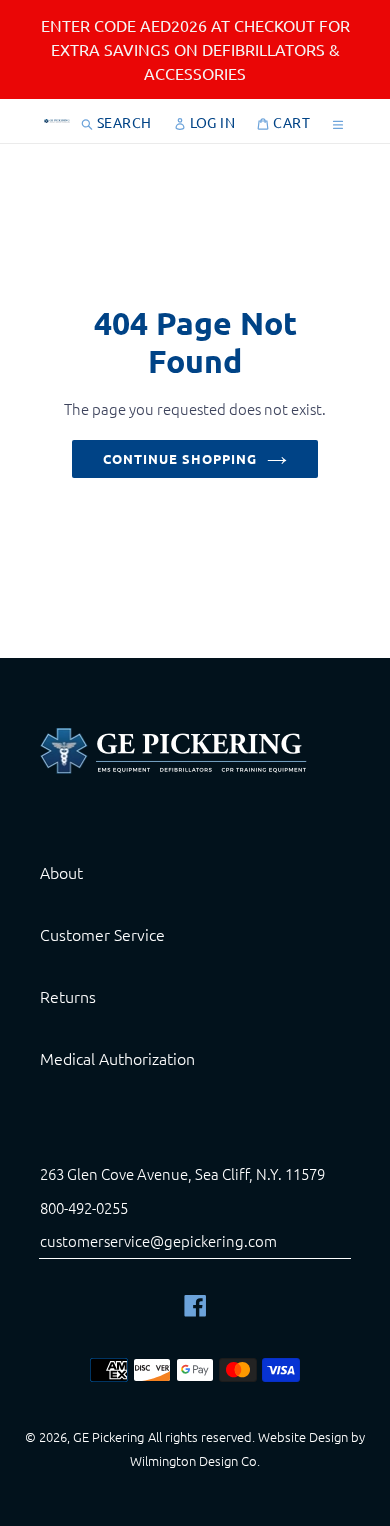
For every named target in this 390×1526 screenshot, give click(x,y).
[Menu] (338, 121)
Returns (68, 996)
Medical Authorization (117, 1058)
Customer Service (102, 934)
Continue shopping (180, 458)
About (61, 872)
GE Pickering (108, 1436)
